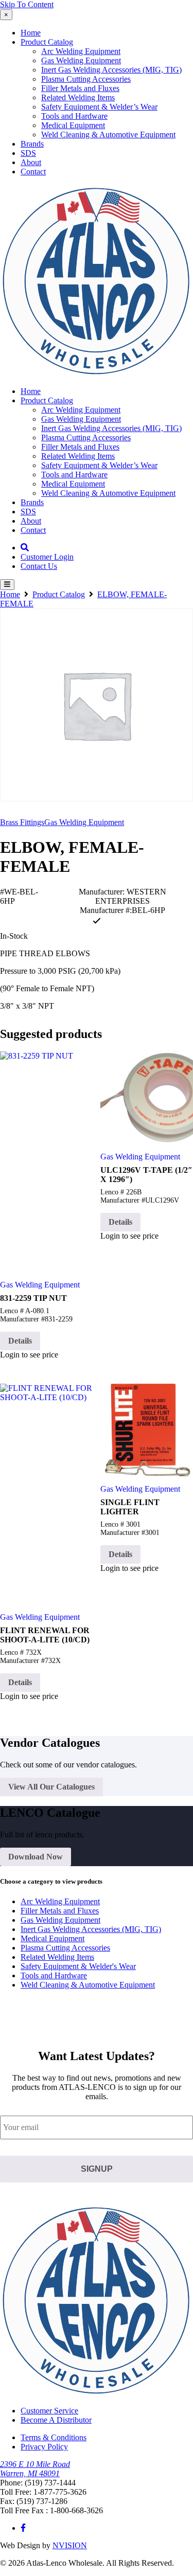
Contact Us (39, 566)
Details (20, 1341)
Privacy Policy (44, 2447)
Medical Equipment (73, 125)
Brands (32, 144)
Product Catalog (47, 42)
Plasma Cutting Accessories (86, 79)
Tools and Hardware (74, 116)
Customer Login (47, 557)
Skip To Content (27, 4)
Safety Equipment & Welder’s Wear (99, 107)
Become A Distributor (56, 2420)
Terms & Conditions (54, 2437)
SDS (28, 153)
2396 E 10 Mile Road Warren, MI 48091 (35, 2469)
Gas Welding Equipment (81, 60)
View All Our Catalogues (51, 1787)
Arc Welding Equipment (81, 51)
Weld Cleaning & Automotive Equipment (108, 135)
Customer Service (49, 2411)
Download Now (36, 1857)
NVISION (70, 2545)
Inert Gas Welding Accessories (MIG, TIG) (111, 70)
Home (31, 33)
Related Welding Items (78, 97)
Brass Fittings (22, 822)
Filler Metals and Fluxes (80, 88)
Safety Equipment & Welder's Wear (78, 1966)
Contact (33, 172)
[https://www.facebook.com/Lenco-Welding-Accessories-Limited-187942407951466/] (23, 2528)
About (31, 162)
